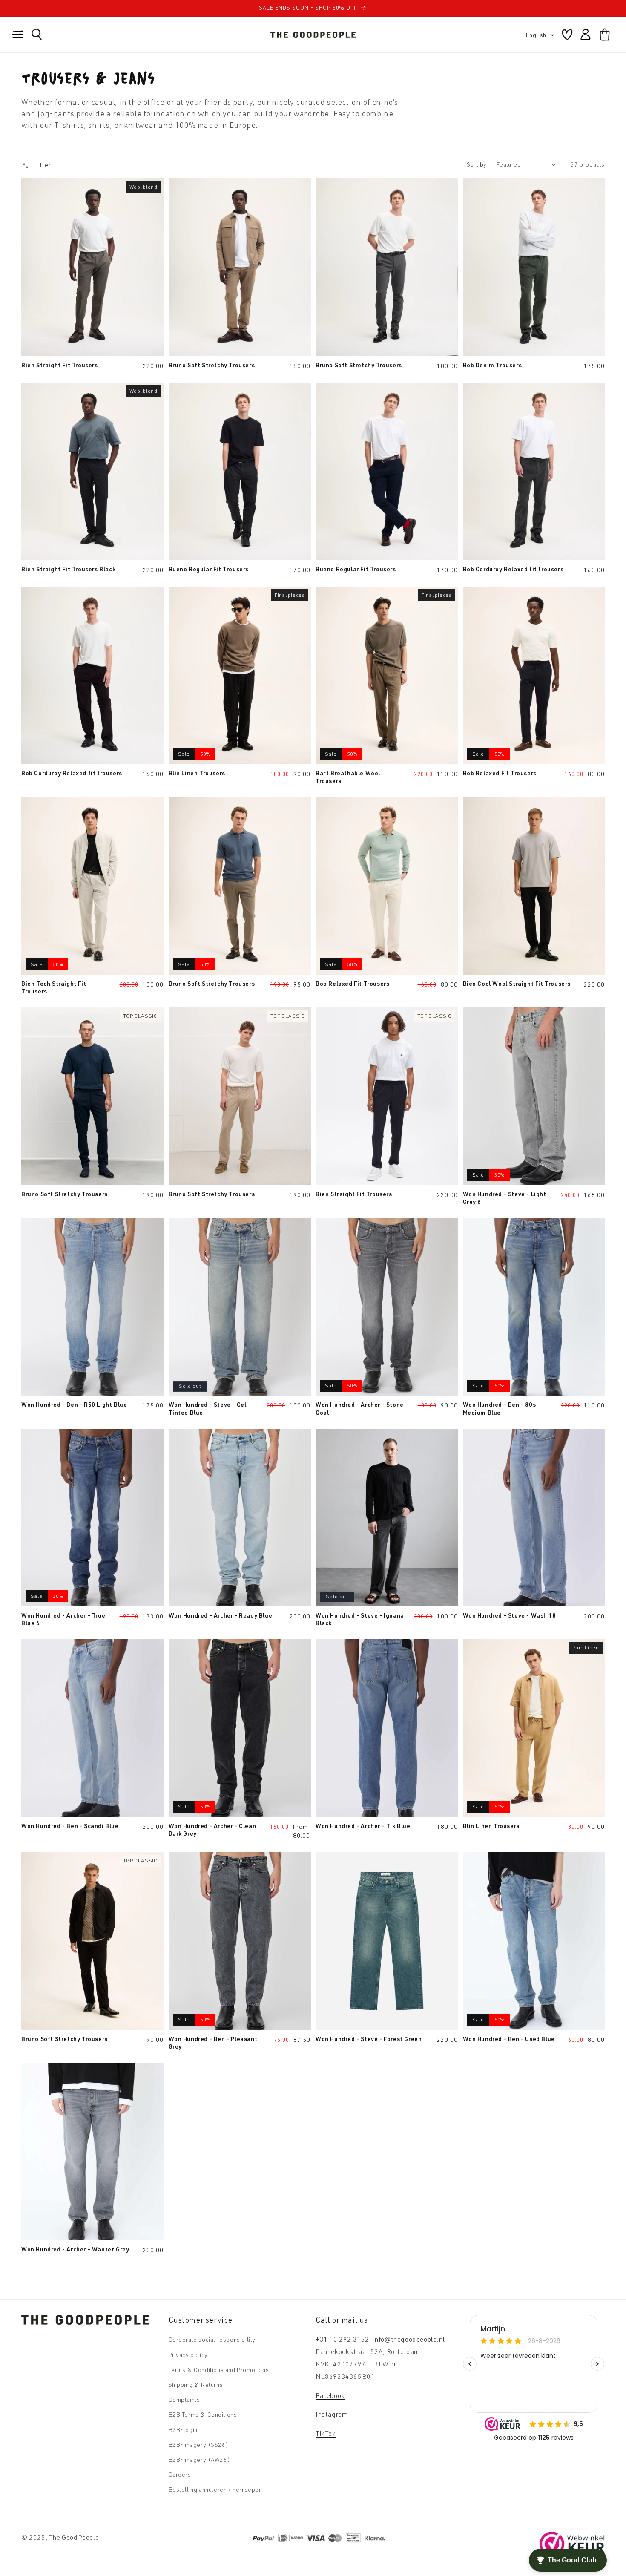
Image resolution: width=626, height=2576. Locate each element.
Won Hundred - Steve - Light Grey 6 (505, 1198)
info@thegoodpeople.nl (409, 2339)
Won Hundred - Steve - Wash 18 (510, 1615)
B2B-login (183, 2430)
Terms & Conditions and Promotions (219, 2370)
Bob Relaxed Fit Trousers (500, 773)
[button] (18, 35)
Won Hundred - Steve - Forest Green (369, 2039)
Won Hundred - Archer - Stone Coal (360, 1408)
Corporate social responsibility (212, 2339)
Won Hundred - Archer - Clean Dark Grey (212, 1829)
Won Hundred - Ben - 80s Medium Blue (500, 1408)
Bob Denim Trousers (492, 365)
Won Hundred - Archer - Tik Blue (363, 1826)
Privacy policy (188, 2355)
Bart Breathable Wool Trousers (348, 777)
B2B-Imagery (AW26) (200, 2459)
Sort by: (477, 164)
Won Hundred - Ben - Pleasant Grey (213, 2042)
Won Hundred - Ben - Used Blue (509, 2039)
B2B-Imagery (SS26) (199, 2445)
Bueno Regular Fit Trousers (209, 569)
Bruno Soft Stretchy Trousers (212, 365)
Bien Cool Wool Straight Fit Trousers (517, 983)
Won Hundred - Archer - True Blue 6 (63, 1619)
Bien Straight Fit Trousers (60, 365)
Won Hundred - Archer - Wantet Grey (75, 2249)
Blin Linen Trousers (197, 773)
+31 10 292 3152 (342, 2339)
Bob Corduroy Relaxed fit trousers (513, 569)
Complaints (184, 2399)
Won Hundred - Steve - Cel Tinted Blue (208, 1408)
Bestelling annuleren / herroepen (215, 2489)
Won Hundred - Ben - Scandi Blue (70, 1826)
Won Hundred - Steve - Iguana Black (360, 1619)
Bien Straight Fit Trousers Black (68, 569)
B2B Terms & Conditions (203, 2414)
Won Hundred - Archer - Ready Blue (221, 1615)
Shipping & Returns (196, 2385)
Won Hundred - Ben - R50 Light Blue (74, 1404)
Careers (180, 2474)
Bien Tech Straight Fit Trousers (54, 987)
